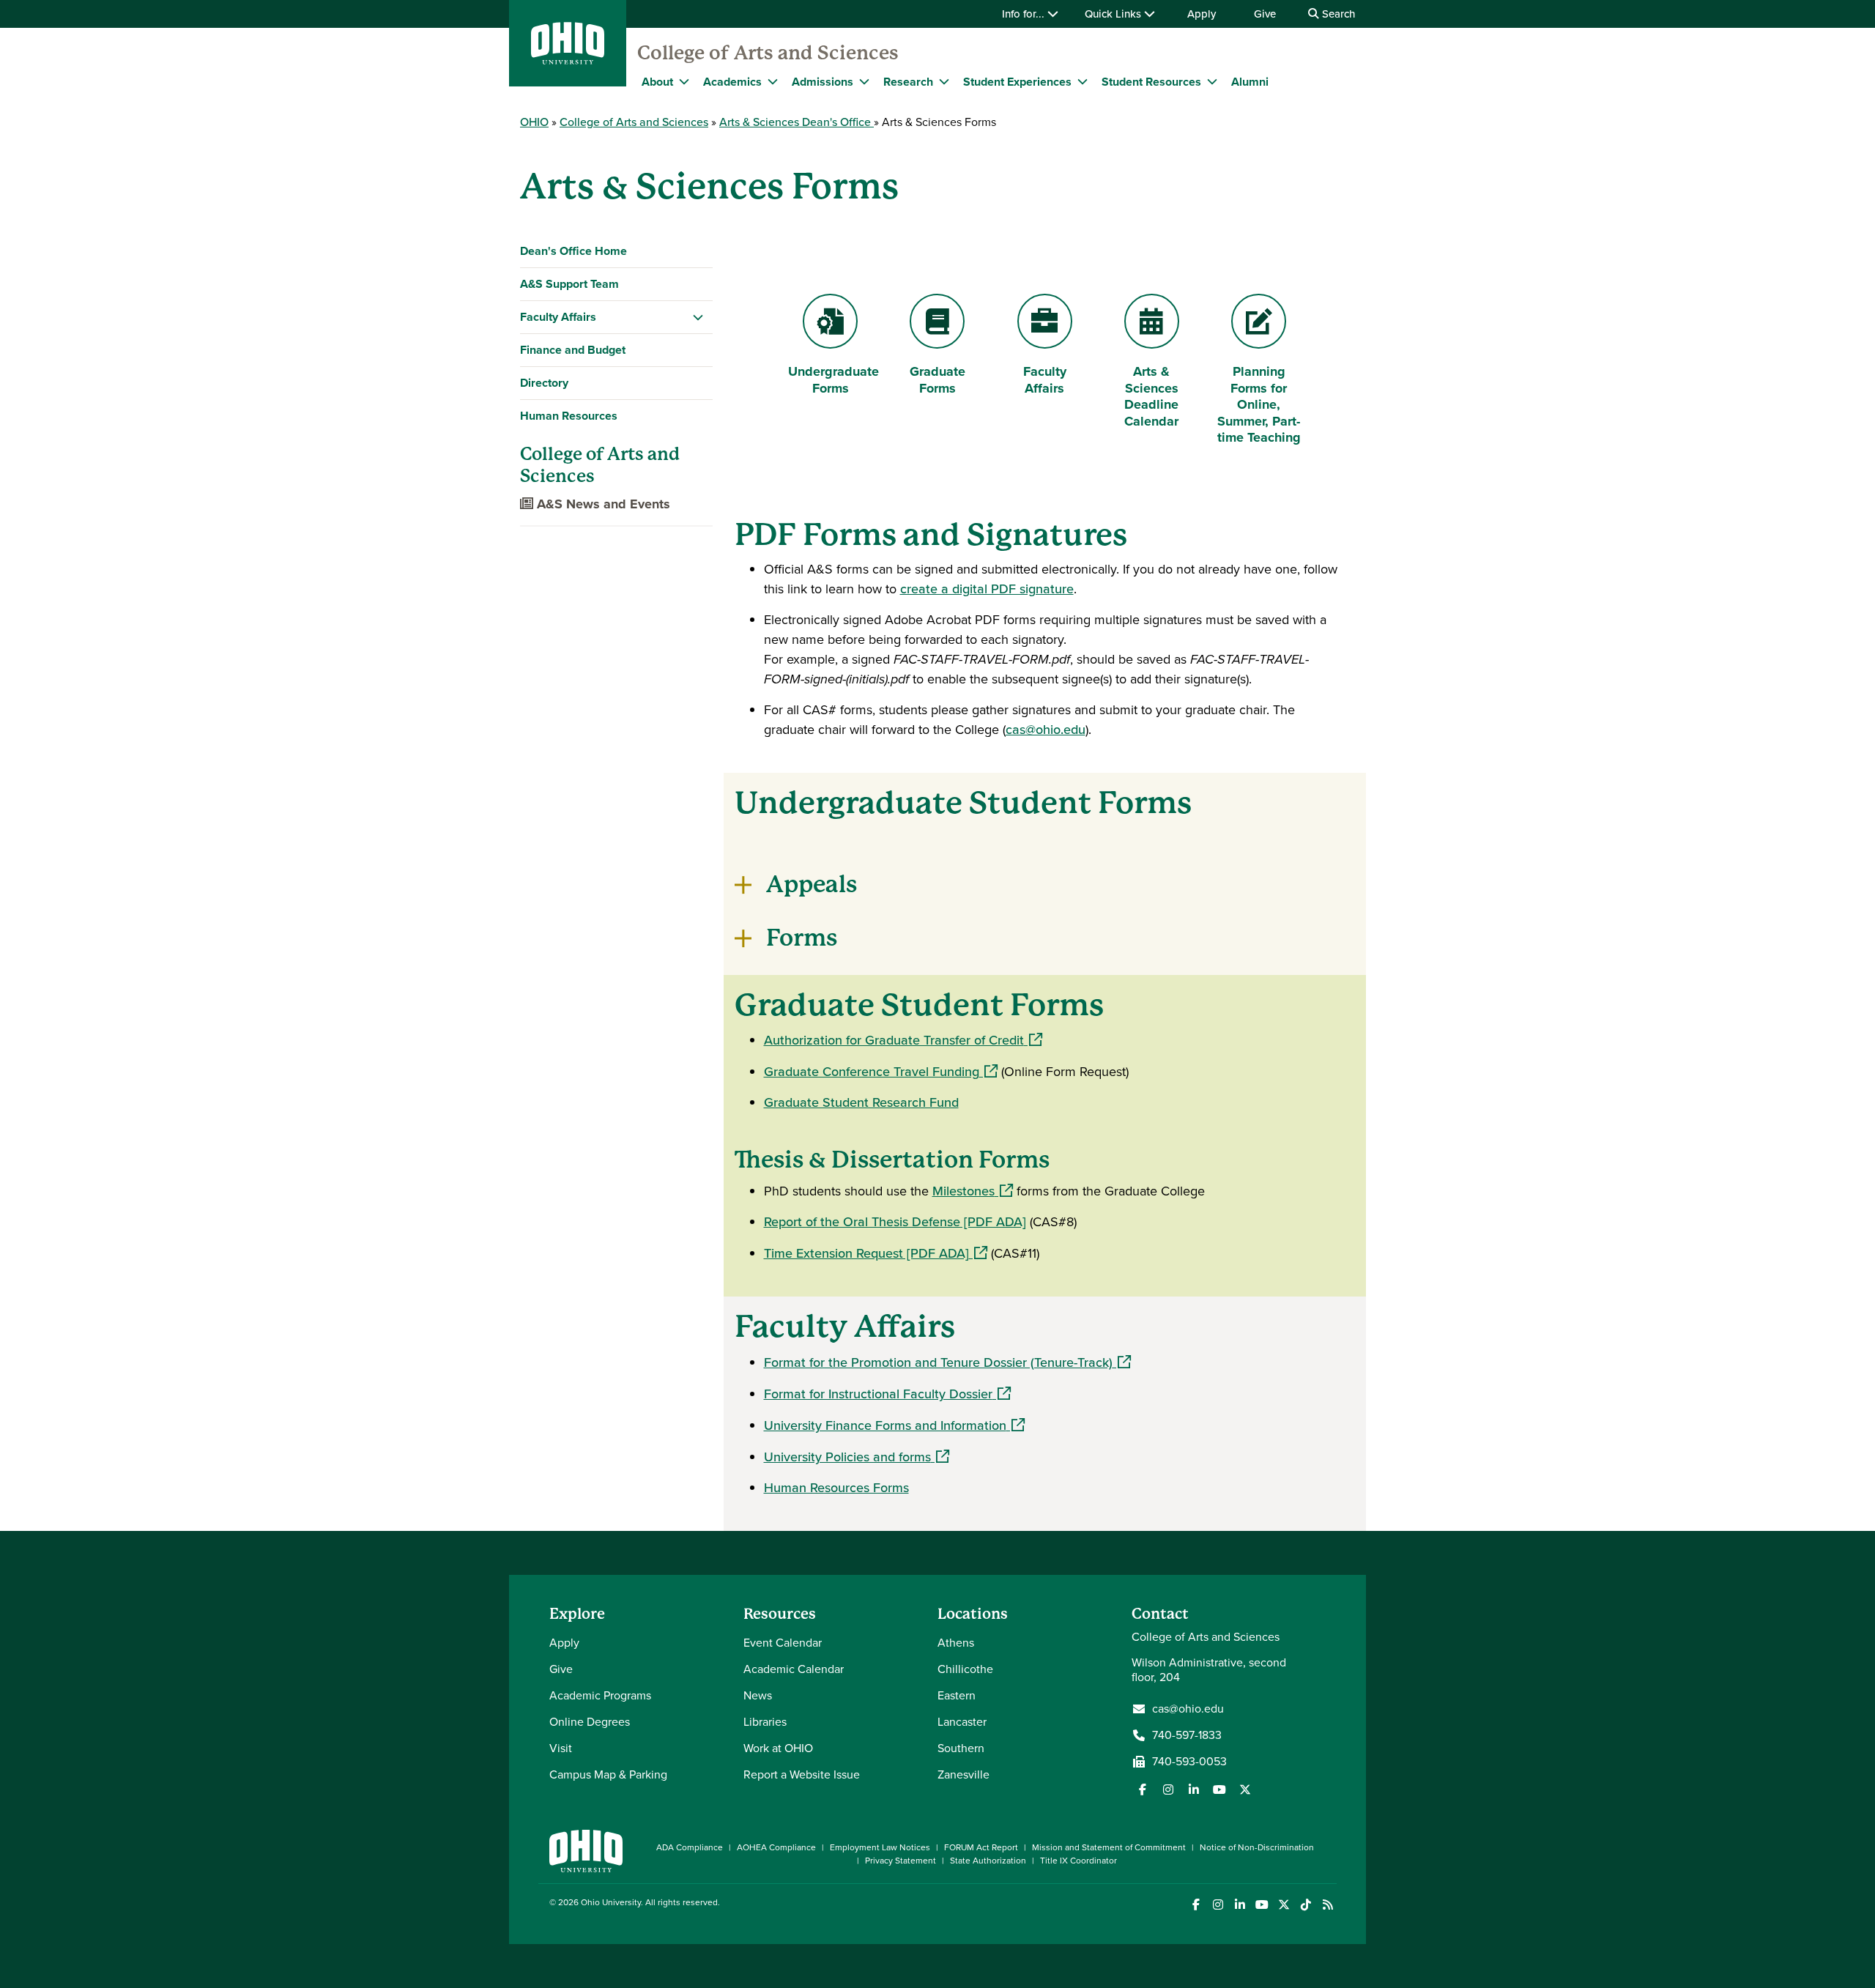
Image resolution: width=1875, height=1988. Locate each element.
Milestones (973, 1191)
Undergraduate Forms (833, 380)
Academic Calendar (794, 1669)
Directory (544, 383)
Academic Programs (600, 1695)
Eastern (957, 1695)
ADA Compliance (690, 1847)
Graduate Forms (937, 380)
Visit (561, 1748)
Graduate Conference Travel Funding (881, 1072)
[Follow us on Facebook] (1143, 1789)
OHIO (534, 122)
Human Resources (569, 416)
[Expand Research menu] (944, 81)
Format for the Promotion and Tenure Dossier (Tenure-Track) (947, 1362)
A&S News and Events (602, 504)
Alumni (1250, 82)
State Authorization (988, 1861)
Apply (1202, 14)
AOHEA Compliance (776, 1847)
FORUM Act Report (981, 1847)
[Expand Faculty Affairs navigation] (698, 317)
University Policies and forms (857, 1457)
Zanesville (964, 1774)
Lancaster (962, 1722)
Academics (732, 82)
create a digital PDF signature (987, 589)
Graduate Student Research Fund (861, 1102)
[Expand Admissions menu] (864, 81)
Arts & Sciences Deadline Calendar (1154, 396)
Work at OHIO (778, 1748)
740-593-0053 (1189, 1762)
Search (1337, 14)
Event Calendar (783, 1643)
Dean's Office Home (573, 251)
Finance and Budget (573, 350)
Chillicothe (965, 1669)
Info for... (1025, 14)
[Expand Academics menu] (773, 81)
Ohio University (611, 1902)
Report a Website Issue (802, 1774)
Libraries (765, 1722)
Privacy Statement (901, 1861)
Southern (961, 1748)
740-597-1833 (1187, 1735)
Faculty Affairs (558, 317)
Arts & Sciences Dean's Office (797, 122)
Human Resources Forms (836, 1488)
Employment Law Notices (880, 1847)
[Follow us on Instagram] (1168, 1789)
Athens (956, 1643)
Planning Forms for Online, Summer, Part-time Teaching (1259, 404)
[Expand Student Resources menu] (1212, 81)
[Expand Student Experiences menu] (1083, 81)
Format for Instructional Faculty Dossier (887, 1394)
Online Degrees (590, 1722)
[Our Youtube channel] (1219, 1789)
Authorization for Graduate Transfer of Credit (903, 1040)
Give (1265, 14)
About (657, 82)
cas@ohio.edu (1046, 730)
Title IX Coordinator (1078, 1861)
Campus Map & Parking (608, 1774)
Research (908, 82)
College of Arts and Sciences (768, 53)
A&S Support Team (569, 284)
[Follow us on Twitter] (1245, 1789)
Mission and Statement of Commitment (1109, 1847)
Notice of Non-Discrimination (1257, 1847)
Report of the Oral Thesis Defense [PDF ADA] (895, 1222)
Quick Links (1114, 14)
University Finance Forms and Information (894, 1425)
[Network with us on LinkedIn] (1194, 1789)
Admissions (823, 82)
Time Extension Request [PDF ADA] (876, 1253)
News (758, 1695)
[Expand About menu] (684, 81)
